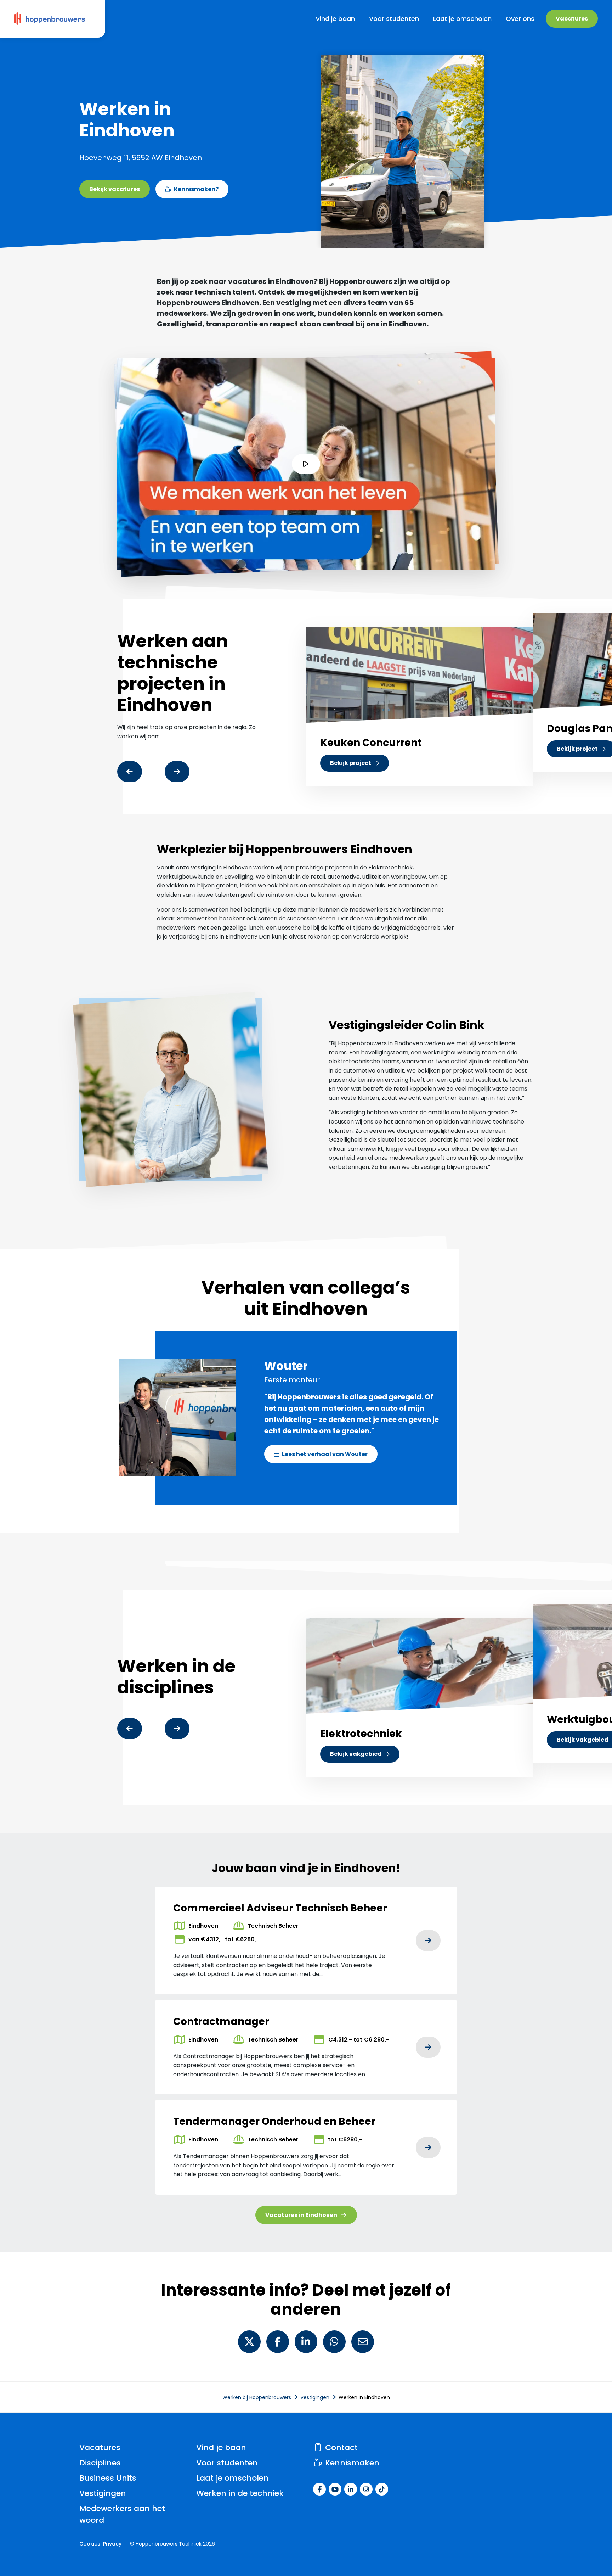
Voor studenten (227, 2463)
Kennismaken (351, 2463)
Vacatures (572, 19)
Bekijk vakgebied (356, 1754)
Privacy (112, 2544)
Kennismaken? (196, 189)
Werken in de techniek (240, 2493)
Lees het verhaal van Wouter (325, 1454)
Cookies (90, 2544)
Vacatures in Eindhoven (301, 2215)
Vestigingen (103, 2493)
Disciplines (100, 2463)
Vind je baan (221, 2448)
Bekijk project (359, 765)
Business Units (108, 2478)
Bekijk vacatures (115, 189)
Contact (340, 2448)
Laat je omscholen (233, 2478)
